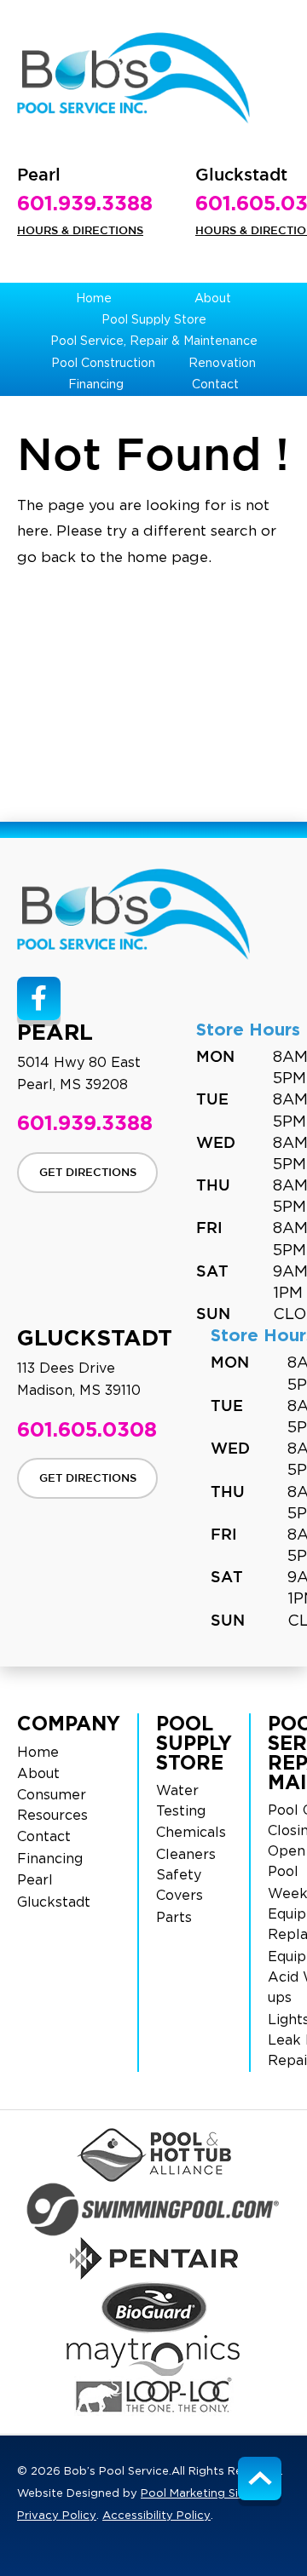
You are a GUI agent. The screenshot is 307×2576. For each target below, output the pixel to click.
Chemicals (191, 1833)
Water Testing (181, 1801)
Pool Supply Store (194, 1743)
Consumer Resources (52, 1805)
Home (38, 1753)
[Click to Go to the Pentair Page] (154, 2258)
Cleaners (186, 1855)
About (38, 1774)
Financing (50, 1859)
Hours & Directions (80, 231)
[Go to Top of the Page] (260, 2478)
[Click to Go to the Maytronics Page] (153, 2355)
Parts (174, 1918)
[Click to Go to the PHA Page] (154, 2155)
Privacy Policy (57, 2516)
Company (69, 1723)
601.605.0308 (87, 1429)
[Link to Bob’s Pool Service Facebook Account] (39, 998)
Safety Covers (180, 1885)
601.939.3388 (85, 203)
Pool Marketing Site (195, 2494)
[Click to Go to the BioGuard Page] (154, 2307)
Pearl (35, 1880)
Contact (44, 1837)
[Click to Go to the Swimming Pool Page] (153, 2209)
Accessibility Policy (156, 2516)
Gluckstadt (54, 1902)
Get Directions (88, 1173)
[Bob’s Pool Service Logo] (133, 78)
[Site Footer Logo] (133, 914)
